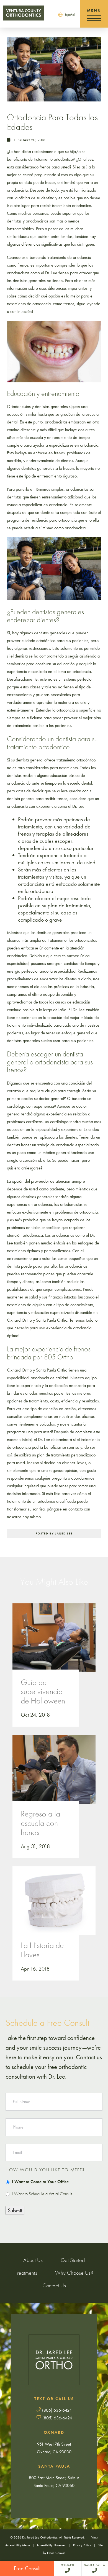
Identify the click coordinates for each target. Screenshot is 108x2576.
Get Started (73, 2260)
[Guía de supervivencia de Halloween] (54, 1643)
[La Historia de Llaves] (54, 1906)
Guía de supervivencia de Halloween (43, 1692)
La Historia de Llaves (42, 1950)
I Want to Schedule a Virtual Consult (42, 2194)
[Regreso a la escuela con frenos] (54, 1775)
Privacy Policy (82, 2545)
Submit (15, 2210)
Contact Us (54, 2285)
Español (70, 15)
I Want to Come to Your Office (40, 2182)
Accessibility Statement (52, 2545)
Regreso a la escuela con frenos (40, 1823)
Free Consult (27, 2568)
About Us (33, 2260)
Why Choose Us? (74, 2273)
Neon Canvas (56, 2553)
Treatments (26, 2273)
